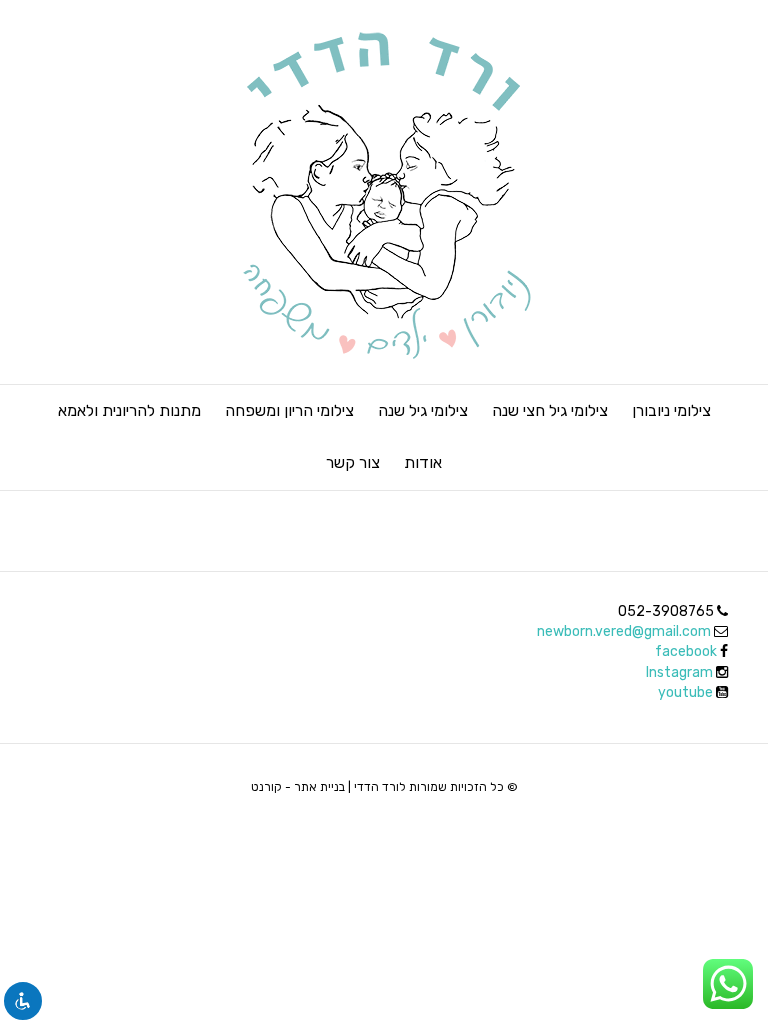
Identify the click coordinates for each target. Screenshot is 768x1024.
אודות (423, 462)
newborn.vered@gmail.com (624, 631)
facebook (686, 651)
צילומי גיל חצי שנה (550, 410)
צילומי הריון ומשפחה (289, 410)
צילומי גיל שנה (423, 410)
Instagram (681, 672)
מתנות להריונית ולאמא (129, 410)
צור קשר (353, 462)
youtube (687, 692)
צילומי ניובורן (671, 410)
